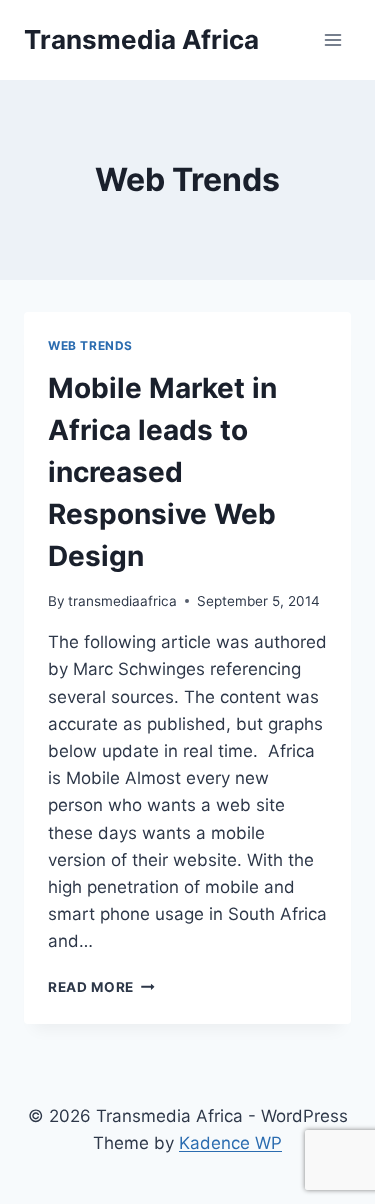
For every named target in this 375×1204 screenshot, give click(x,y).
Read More (101, 987)
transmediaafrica (122, 601)
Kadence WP (230, 1143)
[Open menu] (332, 39)
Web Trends (90, 345)
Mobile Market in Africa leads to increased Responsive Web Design (162, 472)
